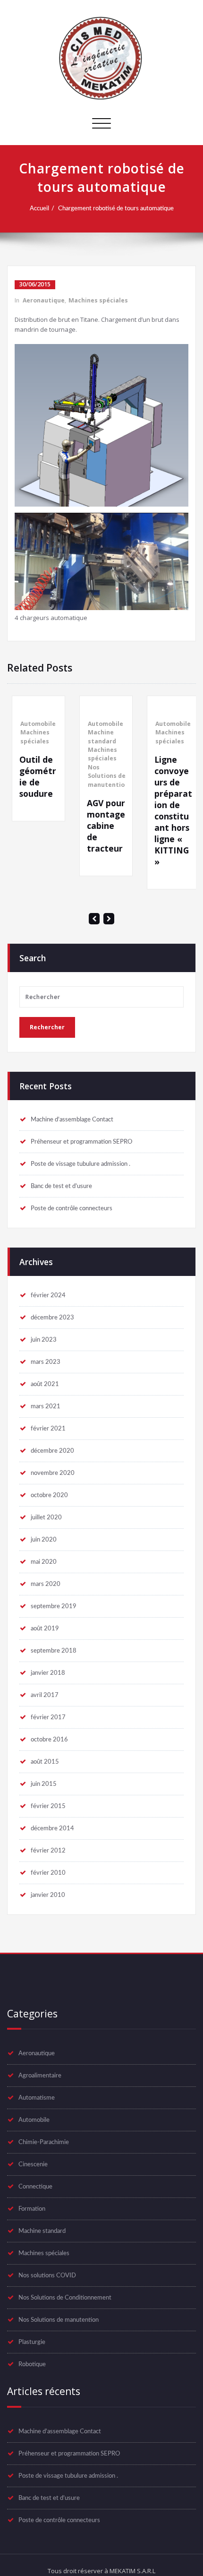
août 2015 (45, 1762)
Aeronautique (44, 300)
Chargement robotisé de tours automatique (116, 208)
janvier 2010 (48, 1895)
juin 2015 (44, 1784)
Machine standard (98, 737)
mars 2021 (46, 1406)
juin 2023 (44, 1340)
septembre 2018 (54, 1651)
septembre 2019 (54, 1606)
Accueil (39, 208)
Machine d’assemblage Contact (72, 1120)
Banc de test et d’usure (61, 1186)
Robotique (32, 2364)
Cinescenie (33, 2164)
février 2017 (48, 1717)
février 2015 (48, 1806)
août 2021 (45, 1384)
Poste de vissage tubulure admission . (80, 1164)
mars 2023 (46, 1362)
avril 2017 (45, 1695)
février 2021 (48, 1429)
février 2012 (48, 1851)
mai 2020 (44, 1562)
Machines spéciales (98, 300)
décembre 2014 (52, 1828)
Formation (32, 2209)
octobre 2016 (49, 1740)
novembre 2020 (53, 1473)
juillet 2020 (46, 1517)
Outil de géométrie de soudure (34, 776)
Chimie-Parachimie (44, 2142)
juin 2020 (44, 1540)
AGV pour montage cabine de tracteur (102, 826)
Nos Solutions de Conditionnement (65, 2298)
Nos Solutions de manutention (104, 776)
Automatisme (37, 2098)
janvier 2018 (48, 1673)
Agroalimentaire (40, 2076)
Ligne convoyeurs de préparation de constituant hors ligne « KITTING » (169, 810)
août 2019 (45, 1628)
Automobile (34, 724)
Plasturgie (32, 2342)
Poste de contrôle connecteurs (72, 1208)
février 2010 (48, 1873)
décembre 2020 (52, 1451)
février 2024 (48, 1295)
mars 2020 (46, 1584)
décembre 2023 (52, 1318)
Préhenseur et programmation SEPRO (81, 1142)
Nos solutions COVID (47, 2275)
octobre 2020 (49, 1495)
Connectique (35, 2187)
